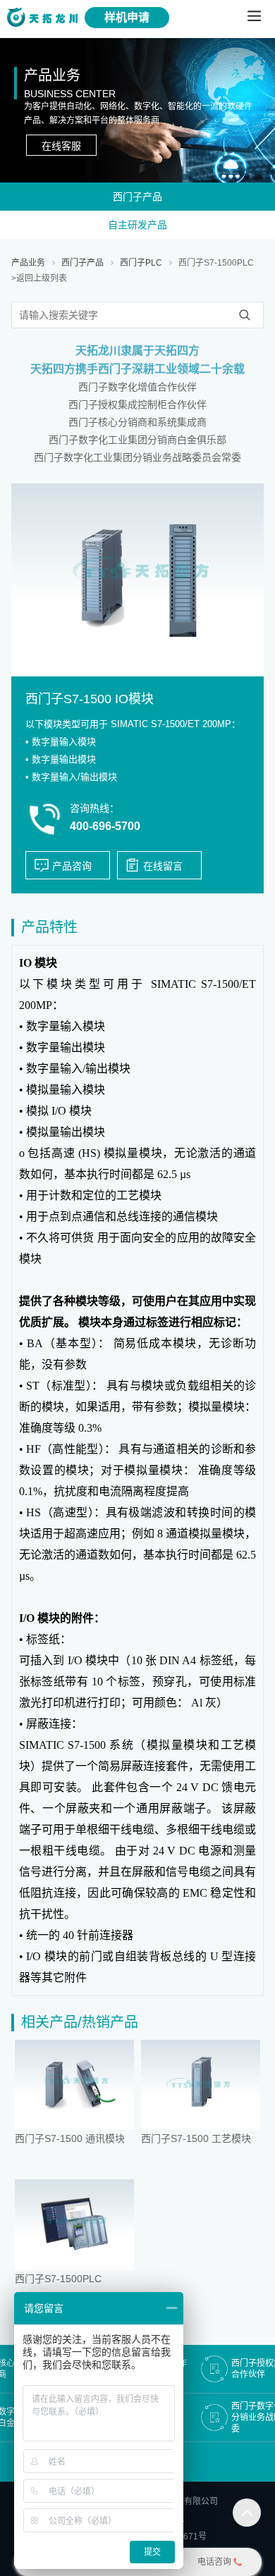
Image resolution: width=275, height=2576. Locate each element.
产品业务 (28, 263)
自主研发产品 (137, 225)
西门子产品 (137, 197)
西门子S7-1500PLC (216, 263)
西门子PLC (141, 263)
